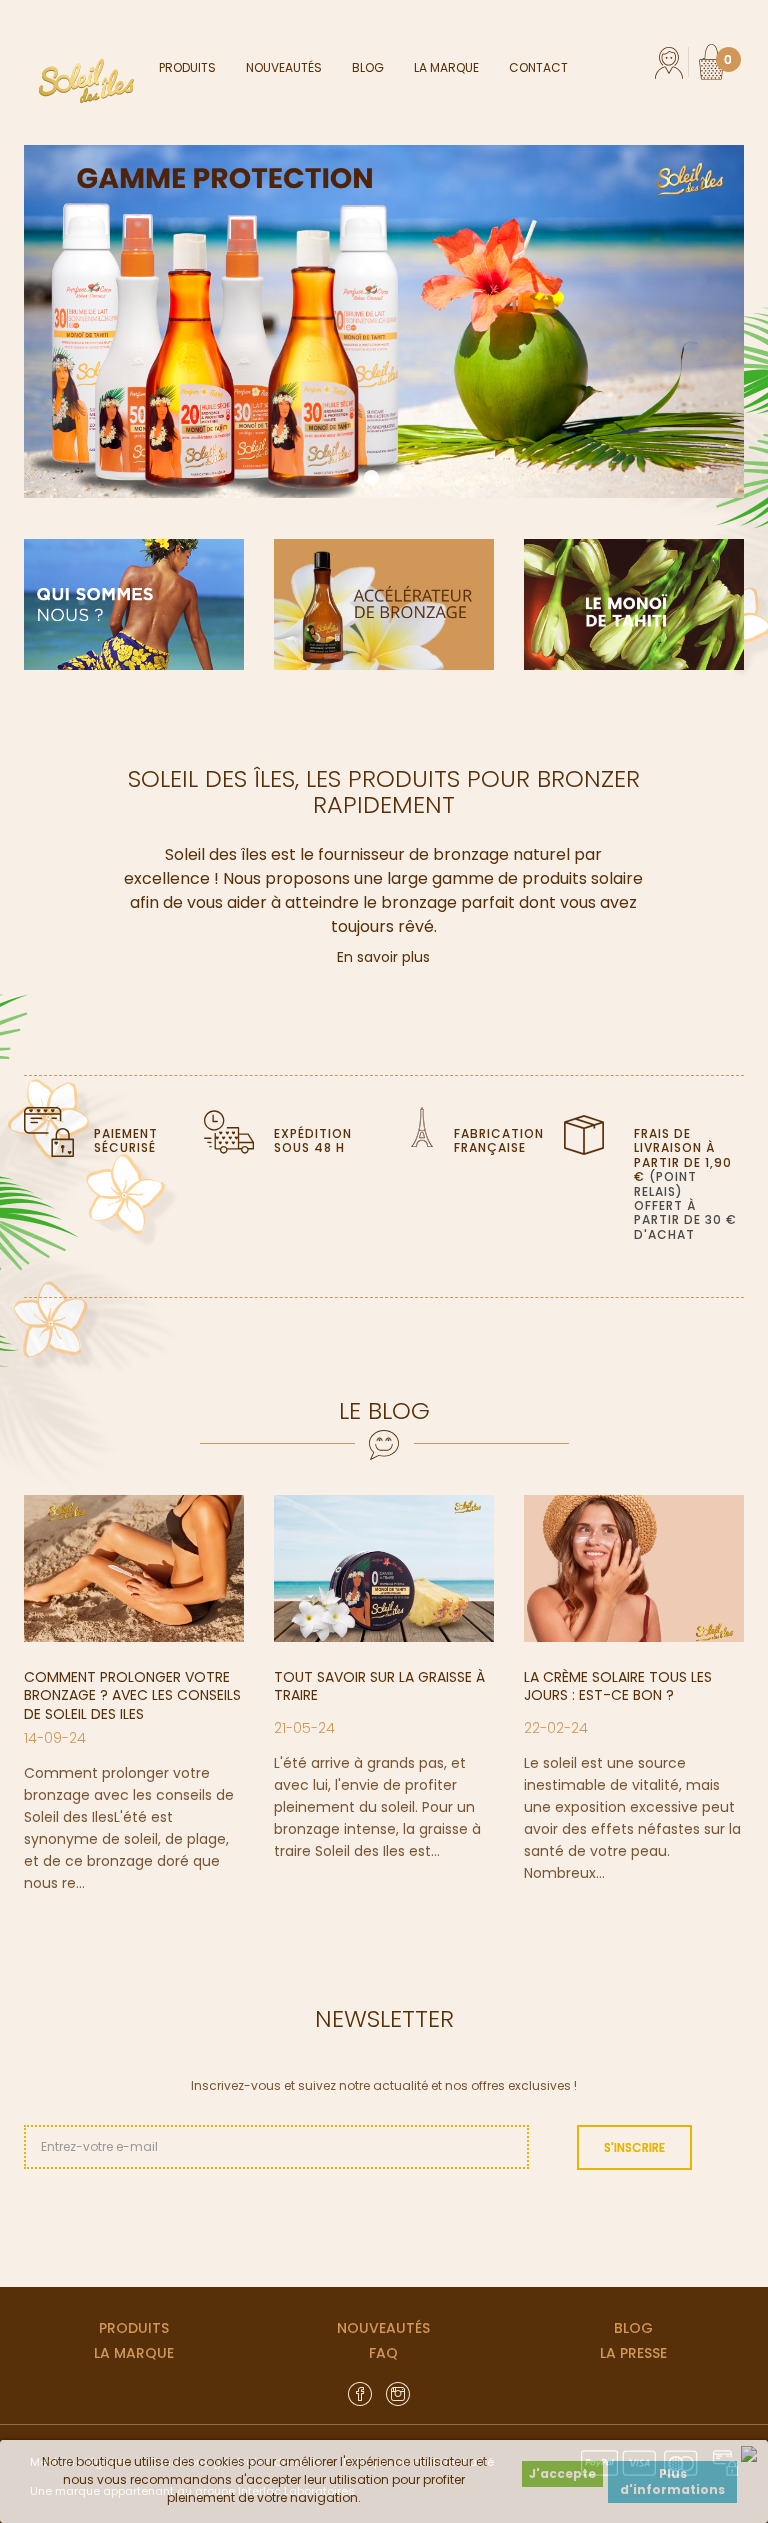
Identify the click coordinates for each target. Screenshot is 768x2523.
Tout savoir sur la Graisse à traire (379, 1686)
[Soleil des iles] (91, 81)
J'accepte (562, 2473)
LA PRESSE (633, 2353)
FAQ (383, 2353)
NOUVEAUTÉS (383, 2328)
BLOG (633, 2328)
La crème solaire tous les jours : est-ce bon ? (618, 1686)
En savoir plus (383, 957)
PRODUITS (134, 2328)
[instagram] (398, 2393)
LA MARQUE (134, 2353)
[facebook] (360, 2393)
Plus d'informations (672, 2481)
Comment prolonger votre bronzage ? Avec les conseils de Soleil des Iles (132, 1695)
